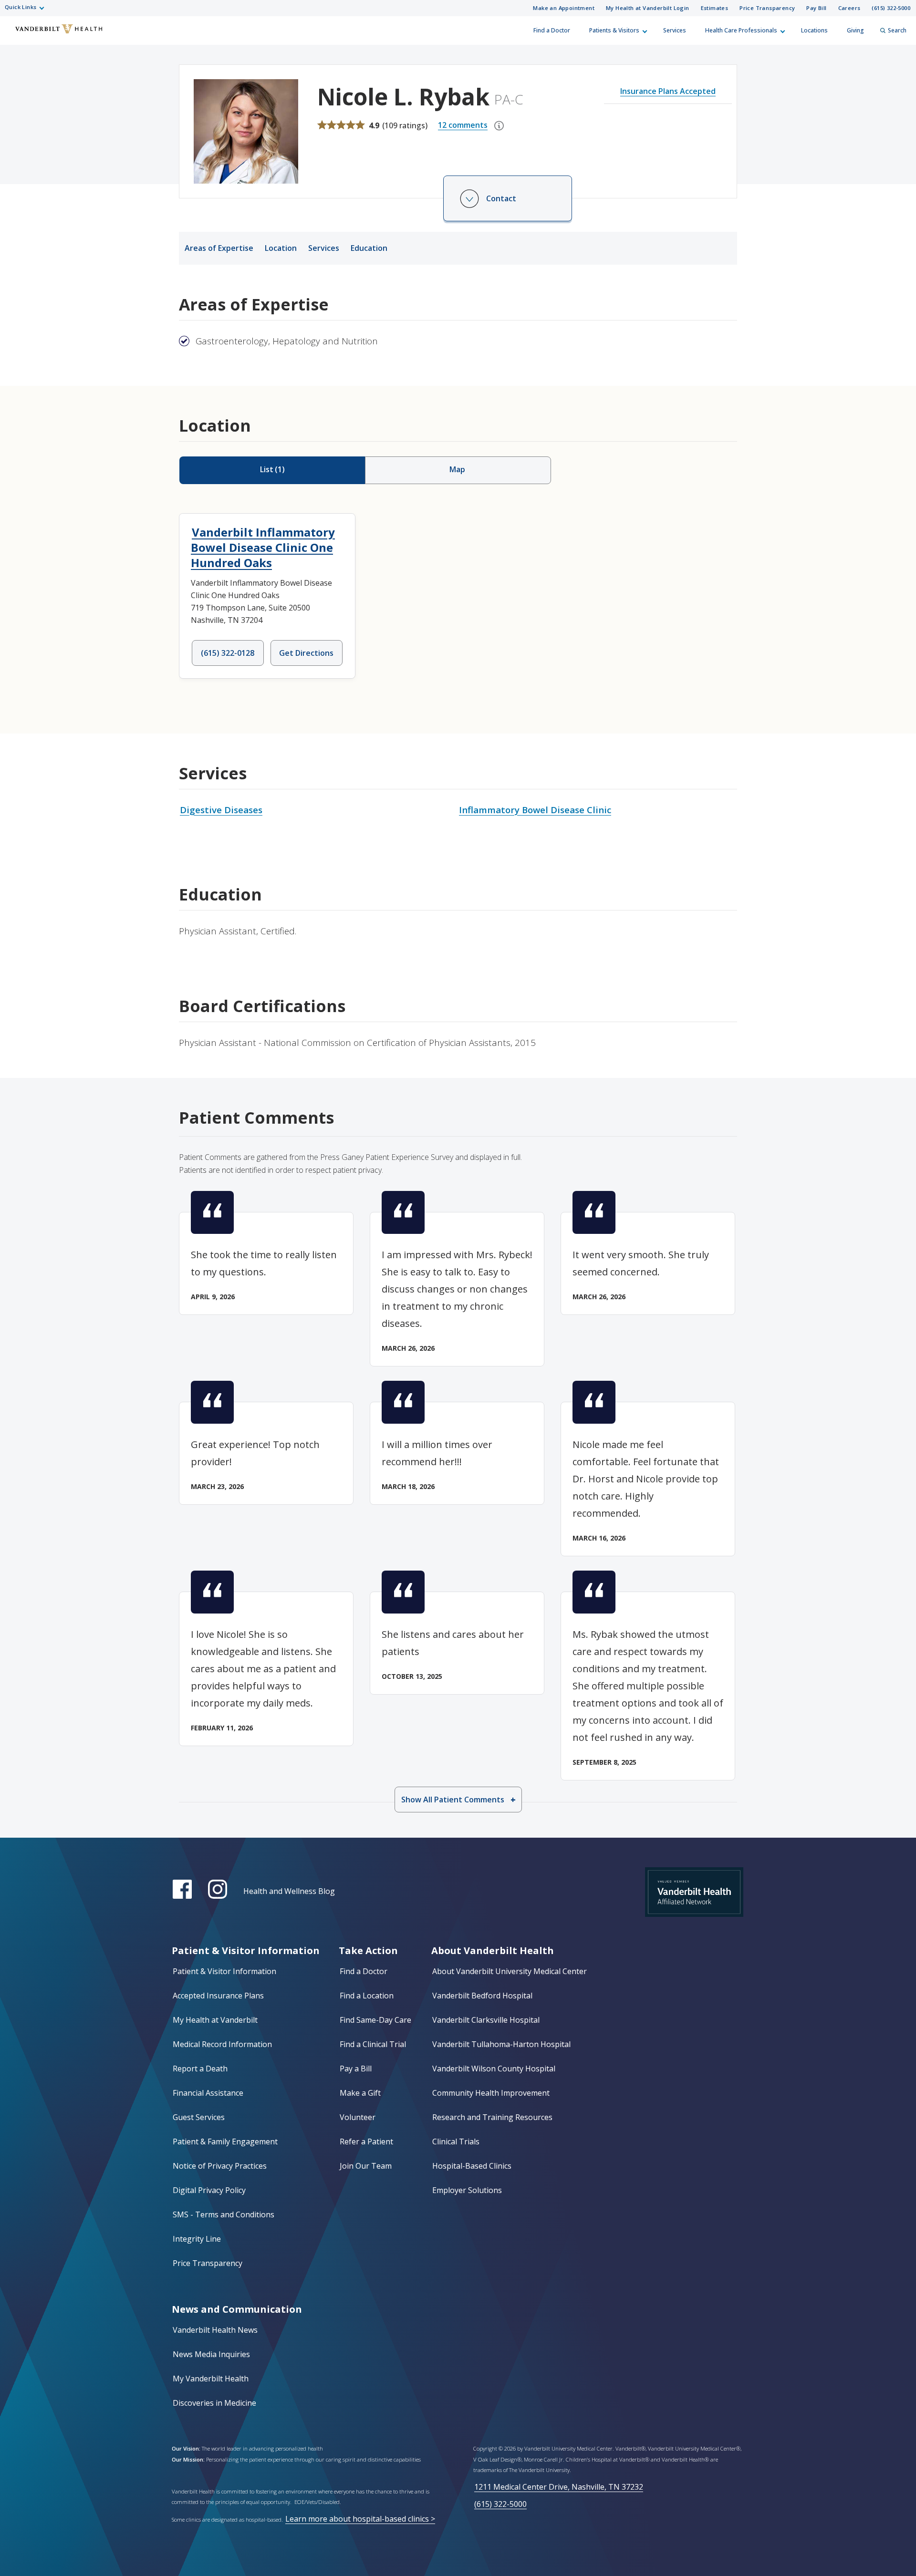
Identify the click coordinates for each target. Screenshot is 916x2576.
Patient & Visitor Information (224, 1971)
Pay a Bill (356, 2069)
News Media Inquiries (211, 2354)
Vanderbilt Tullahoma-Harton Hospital (501, 2044)
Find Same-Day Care (375, 2020)
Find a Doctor (552, 30)
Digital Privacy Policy (209, 2190)
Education (369, 248)
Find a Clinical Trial (373, 2044)
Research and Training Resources (492, 2117)
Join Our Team (366, 2166)
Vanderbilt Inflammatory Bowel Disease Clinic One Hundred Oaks (263, 547)
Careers (849, 8)
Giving (855, 30)
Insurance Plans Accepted (668, 91)
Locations (814, 30)
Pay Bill (816, 8)
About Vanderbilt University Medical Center (510, 1971)
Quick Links (21, 7)
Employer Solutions (467, 2190)
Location (281, 248)
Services (675, 30)
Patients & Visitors (614, 30)
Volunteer (358, 2117)
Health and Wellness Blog (289, 1891)
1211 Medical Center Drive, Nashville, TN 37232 (559, 2487)
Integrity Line (197, 2239)
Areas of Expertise (219, 248)
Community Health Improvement (491, 2093)
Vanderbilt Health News (215, 2330)
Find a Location (367, 1996)
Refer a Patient (366, 2141)
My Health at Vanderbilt (215, 2020)
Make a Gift (360, 2093)
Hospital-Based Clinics (472, 2166)
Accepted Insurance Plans (218, 1996)
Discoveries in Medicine (214, 2403)
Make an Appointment (564, 8)
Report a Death (200, 2069)
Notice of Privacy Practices (220, 2166)
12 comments (463, 125)
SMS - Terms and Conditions (224, 2214)
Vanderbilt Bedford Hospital (482, 1996)
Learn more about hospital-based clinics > (360, 2519)
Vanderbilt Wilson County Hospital (494, 2069)
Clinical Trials (456, 2141)
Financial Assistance (208, 2093)
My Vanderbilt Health (211, 2379)
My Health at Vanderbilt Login (648, 8)
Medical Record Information (222, 2044)
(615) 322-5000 (891, 8)
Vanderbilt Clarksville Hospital (486, 2020)
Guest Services (199, 2117)
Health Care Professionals (741, 30)
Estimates (715, 8)
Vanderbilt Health (15, 35)
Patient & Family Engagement (225, 2141)
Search (897, 30)
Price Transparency (767, 8)
